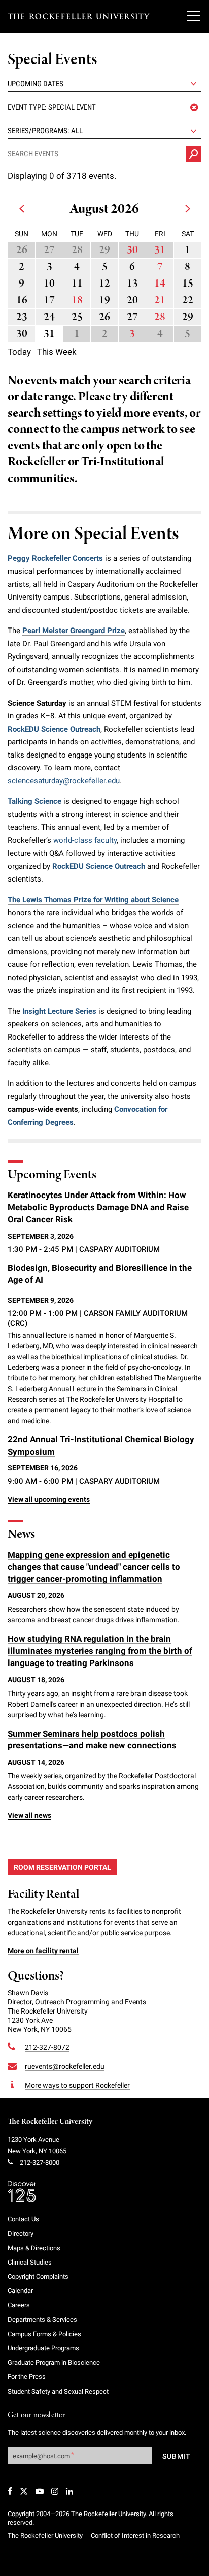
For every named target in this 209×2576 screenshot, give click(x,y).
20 (132, 301)
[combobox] (104, 107)
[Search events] (194, 154)
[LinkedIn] (69, 2491)
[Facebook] (10, 2491)
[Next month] (187, 212)
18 (77, 301)
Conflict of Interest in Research (135, 2536)
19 (104, 301)
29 (104, 250)
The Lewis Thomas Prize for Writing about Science (93, 900)
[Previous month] (22, 212)
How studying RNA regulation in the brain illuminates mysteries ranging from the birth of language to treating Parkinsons (100, 1651)
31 (160, 250)
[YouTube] (40, 2491)
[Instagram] (55, 2491)
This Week (57, 352)
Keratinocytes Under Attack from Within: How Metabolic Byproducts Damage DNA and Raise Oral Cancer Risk (98, 1207)
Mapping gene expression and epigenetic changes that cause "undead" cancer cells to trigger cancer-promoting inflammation (94, 1567)
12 (104, 284)
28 (77, 250)
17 (49, 301)
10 (49, 284)
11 (77, 284)
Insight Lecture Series (59, 1011)
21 (160, 301)
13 (132, 284)
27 (49, 250)
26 (22, 250)
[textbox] (104, 107)
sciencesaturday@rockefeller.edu (64, 781)
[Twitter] (24, 2491)
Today (19, 352)
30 (132, 250)
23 (22, 317)
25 (77, 317)
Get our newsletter (37, 2416)
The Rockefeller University (50, 2122)
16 (22, 301)
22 (188, 301)
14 (160, 284)
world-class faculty (85, 840)
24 (49, 317)
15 (188, 284)
